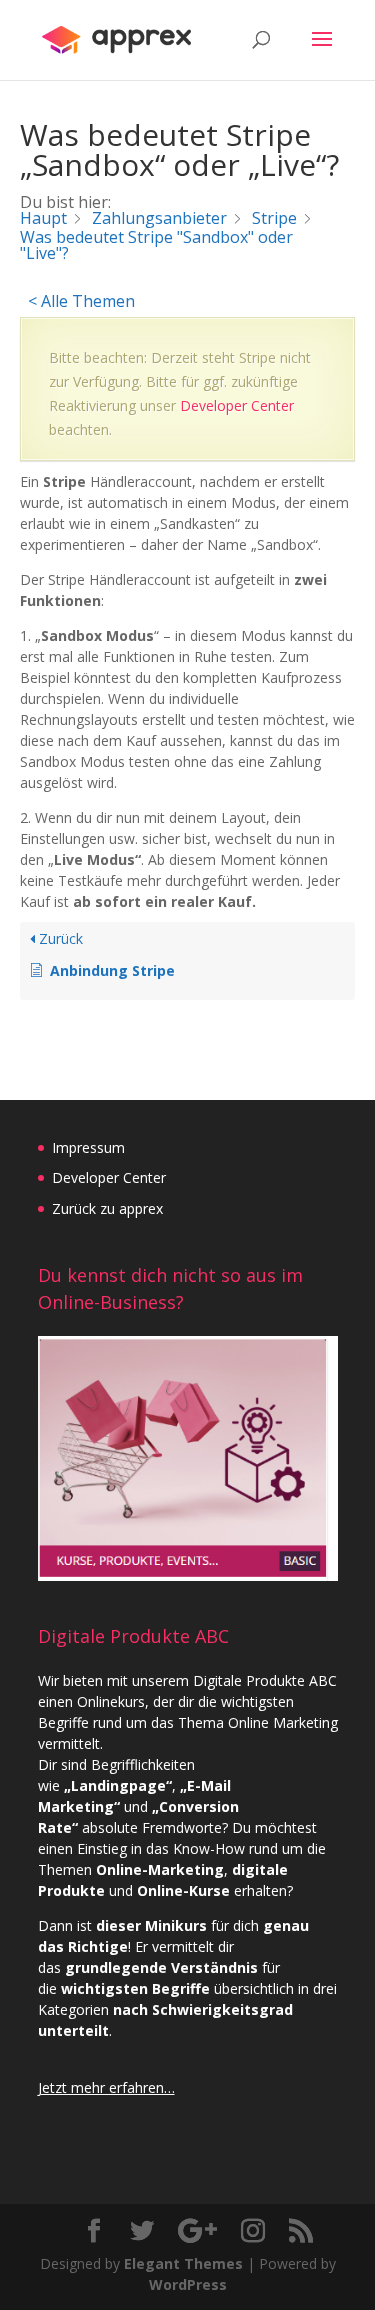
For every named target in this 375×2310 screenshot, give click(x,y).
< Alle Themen (81, 301)
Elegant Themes (183, 2263)
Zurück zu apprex (107, 1208)
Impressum (88, 1147)
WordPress (188, 2284)
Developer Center (237, 405)
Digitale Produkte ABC (265, 1680)
